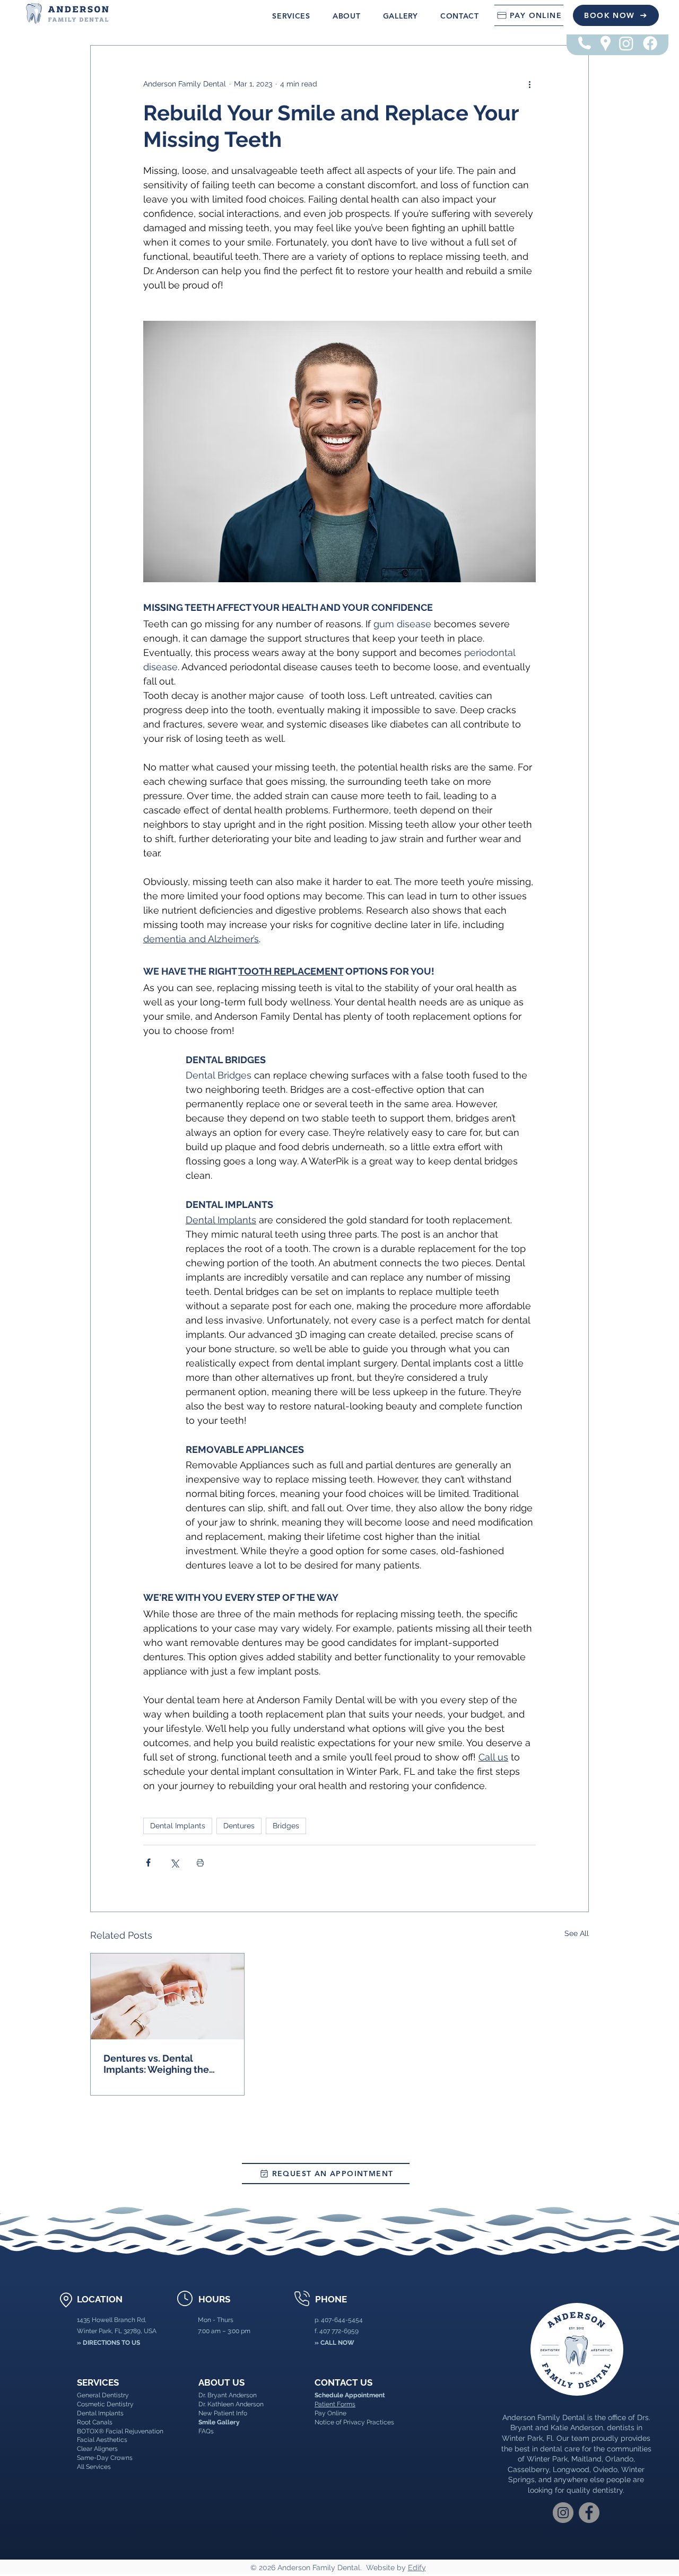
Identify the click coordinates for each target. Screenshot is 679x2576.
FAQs (206, 2431)
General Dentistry (103, 2395)
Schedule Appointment (350, 2395)
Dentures (239, 1826)
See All (577, 1933)
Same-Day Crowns (105, 2458)
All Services (94, 2467)
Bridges (286, 1826)
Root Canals (95, 2422)
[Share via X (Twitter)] (174, 1863)
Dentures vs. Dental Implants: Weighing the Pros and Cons (156, 2064)
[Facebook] (650, 43)
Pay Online (330, 2413)
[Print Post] (200, 1863)
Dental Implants (178, 1826)
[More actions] (529, 84)
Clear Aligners (97, 2449)
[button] (291, 16)
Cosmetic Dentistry (105, 2404)
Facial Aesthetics (102, 2440)
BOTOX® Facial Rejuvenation (120, 2431)
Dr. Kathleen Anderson (231, 2404)
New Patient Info (223, 2413)
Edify (417, 2568)
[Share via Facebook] (148, 1863)
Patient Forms (335, 2404)
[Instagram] (626, 43)
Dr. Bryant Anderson (228, 2395)
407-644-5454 (342, 2320)
